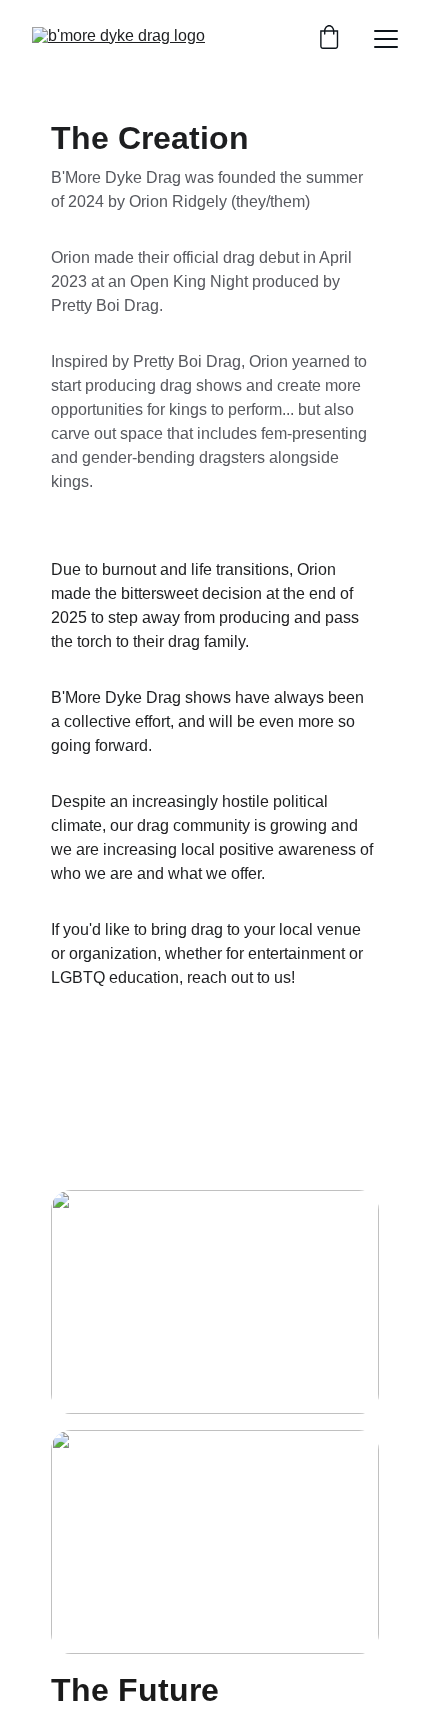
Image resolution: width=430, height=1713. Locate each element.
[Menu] (386, 39)
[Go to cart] (329, 39)
